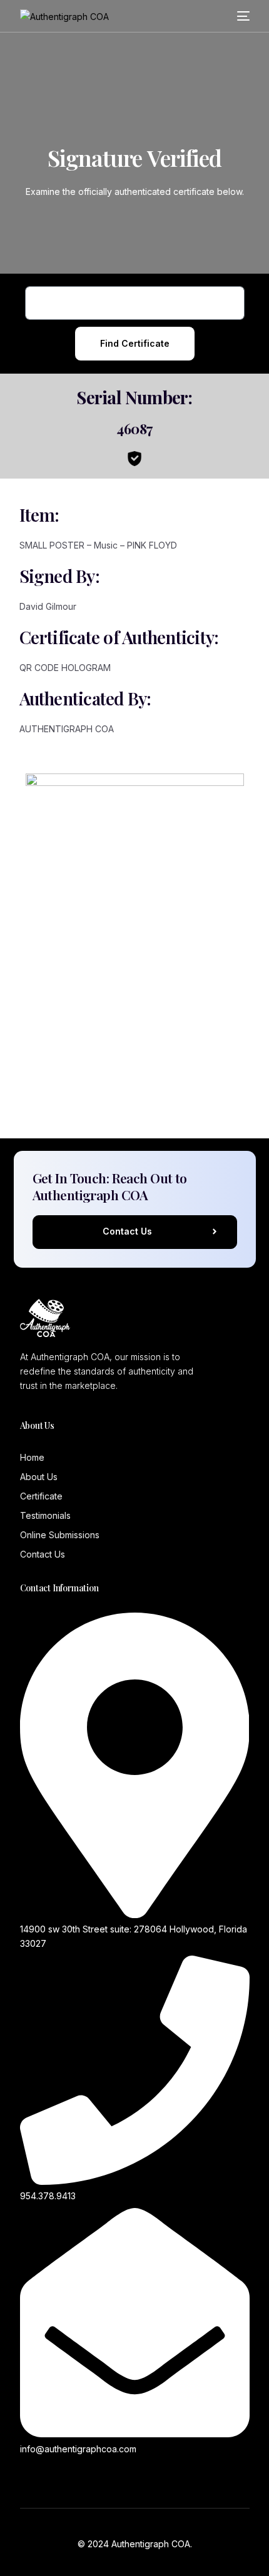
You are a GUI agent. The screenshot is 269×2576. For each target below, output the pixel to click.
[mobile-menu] (243, 16)
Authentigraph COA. (152, 2544)
